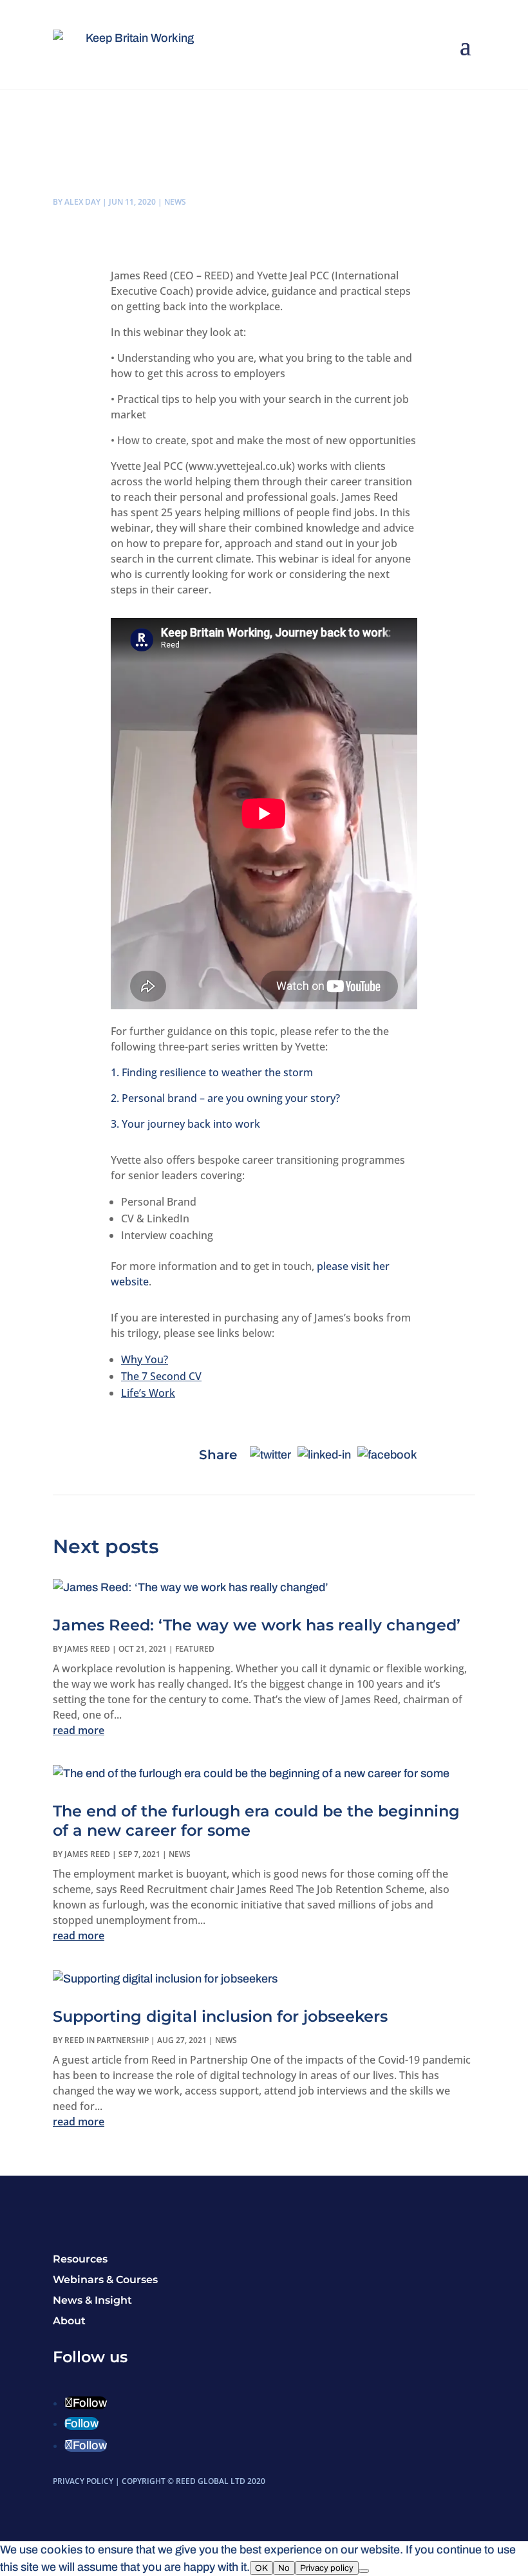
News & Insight (92, 2300)
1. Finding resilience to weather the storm (212, 1072)
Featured (195, 1649)
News (175, 202)
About (69, 2321)
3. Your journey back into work (185, 1124)
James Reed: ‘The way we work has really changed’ (257, 1625)
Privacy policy (327, 2568)
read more (79, 1730)
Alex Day (82, 202)
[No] (364, 2571)
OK (261, 2568)
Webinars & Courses (105, 2280)
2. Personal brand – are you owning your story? (225, 1098)
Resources (80, 2259)
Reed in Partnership (107, 2040)
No (284, 2568)
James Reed (87, 1649)
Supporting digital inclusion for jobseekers (220, 2016)
